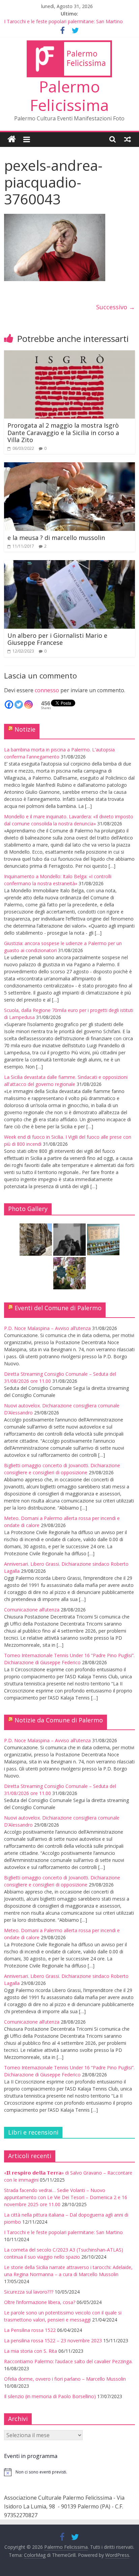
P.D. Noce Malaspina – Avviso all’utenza (47, 1328)
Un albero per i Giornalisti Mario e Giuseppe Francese (57, 639)
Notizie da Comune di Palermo (59, 1720)
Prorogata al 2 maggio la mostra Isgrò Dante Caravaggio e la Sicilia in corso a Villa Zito (63, 433)
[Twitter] (19, 705)
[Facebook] (9, 705)
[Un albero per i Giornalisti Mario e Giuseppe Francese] (69, 564)
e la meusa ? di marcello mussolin (56, 538)
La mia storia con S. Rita (31, 2351)
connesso (47, 690)
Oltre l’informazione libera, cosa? (40, 2302)
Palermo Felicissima (69, 96)
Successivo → (116, 307)
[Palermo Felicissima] (12, 139)
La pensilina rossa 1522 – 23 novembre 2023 (53, 2340)
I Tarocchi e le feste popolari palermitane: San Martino (63, 21)
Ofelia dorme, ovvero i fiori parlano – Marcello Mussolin (65, 2379)
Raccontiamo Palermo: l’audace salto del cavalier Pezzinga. (68, 2361)
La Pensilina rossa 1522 (30, 2330)
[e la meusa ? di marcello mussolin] (69, 466)
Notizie (25, 729)
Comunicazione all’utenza (32, 1610)
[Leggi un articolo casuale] (128, 139)
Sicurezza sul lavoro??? (29, 2292)
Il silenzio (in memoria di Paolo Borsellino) (50, 2396)
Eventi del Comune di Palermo (58, 1308)
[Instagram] (29, 705)
